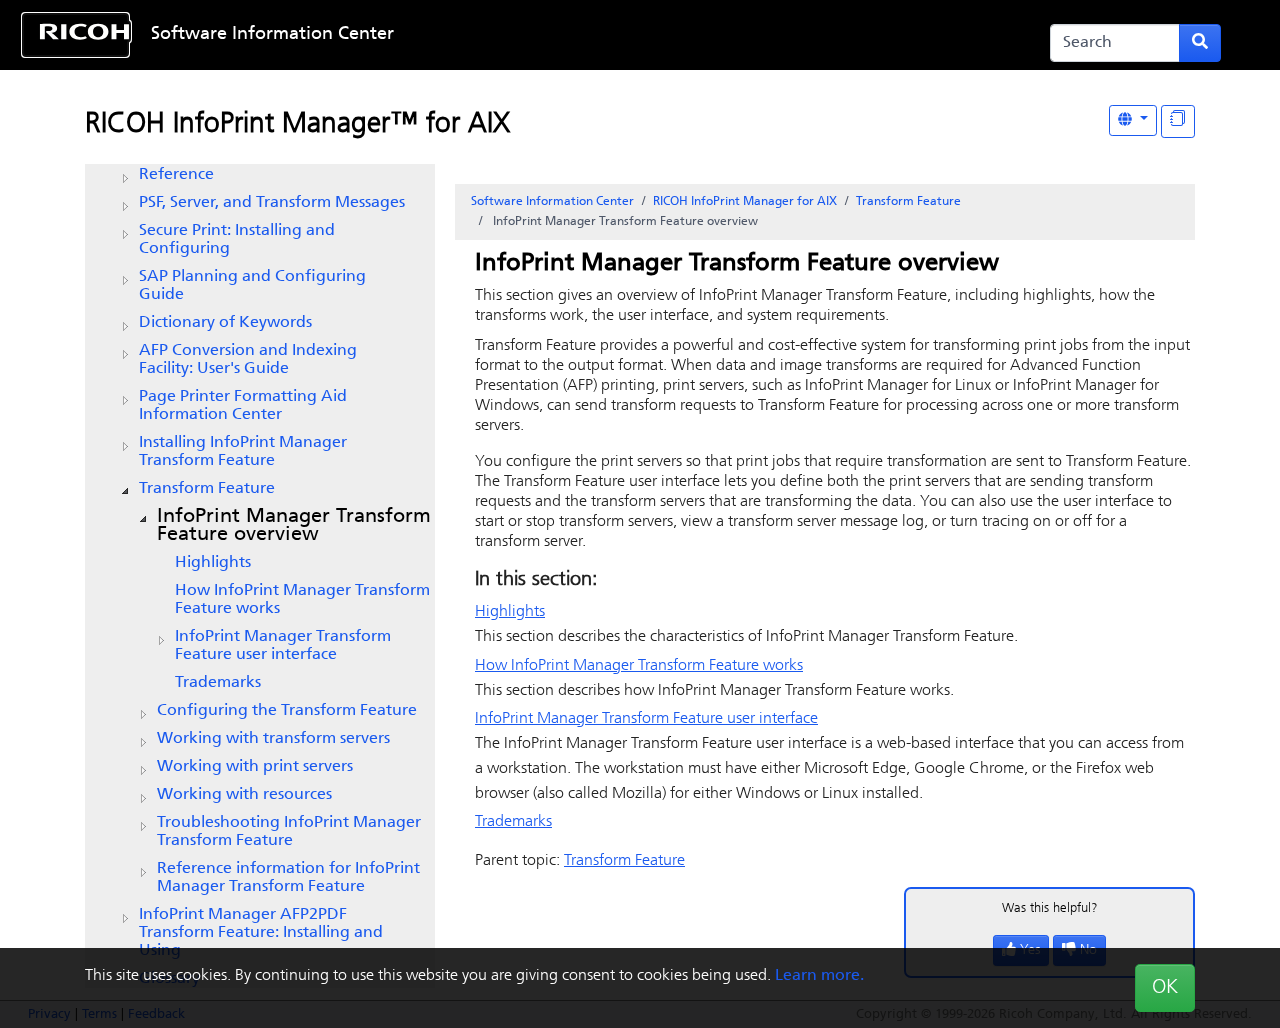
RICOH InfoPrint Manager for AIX (745, 202)
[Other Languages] (1133, 120)
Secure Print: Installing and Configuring (237, 240)
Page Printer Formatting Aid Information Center (243, 406)
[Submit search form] (1200, 43)
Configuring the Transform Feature (287, 711)
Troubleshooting (289, 832)
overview (294, 526)
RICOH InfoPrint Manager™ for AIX (297, 125)
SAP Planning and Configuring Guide (252, 286)
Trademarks (218, 683)
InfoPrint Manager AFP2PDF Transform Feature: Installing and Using (261, 933)
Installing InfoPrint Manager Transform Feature (243, 452)
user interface (283, 646)
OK (1165, 988)
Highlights (213, 563)
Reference (176, 175)
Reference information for (288, 878)
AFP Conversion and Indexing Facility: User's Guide (248, 360)
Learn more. (819, 976)
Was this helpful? (1050, 908)
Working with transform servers (273, 739)
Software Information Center (272, 35)
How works (302, 600)
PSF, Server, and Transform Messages (272, 203)
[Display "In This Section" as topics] (1178, 121)
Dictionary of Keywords (225, 323)
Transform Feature (207, 489)
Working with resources (244, 795)
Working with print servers (255, 767)
